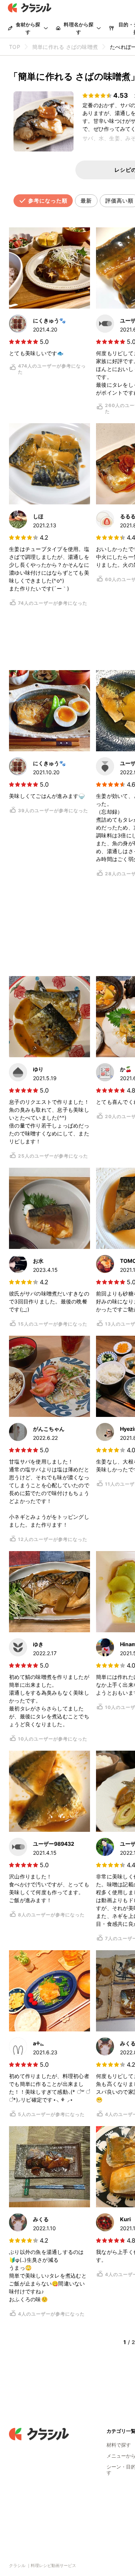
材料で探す (119, 2445)
